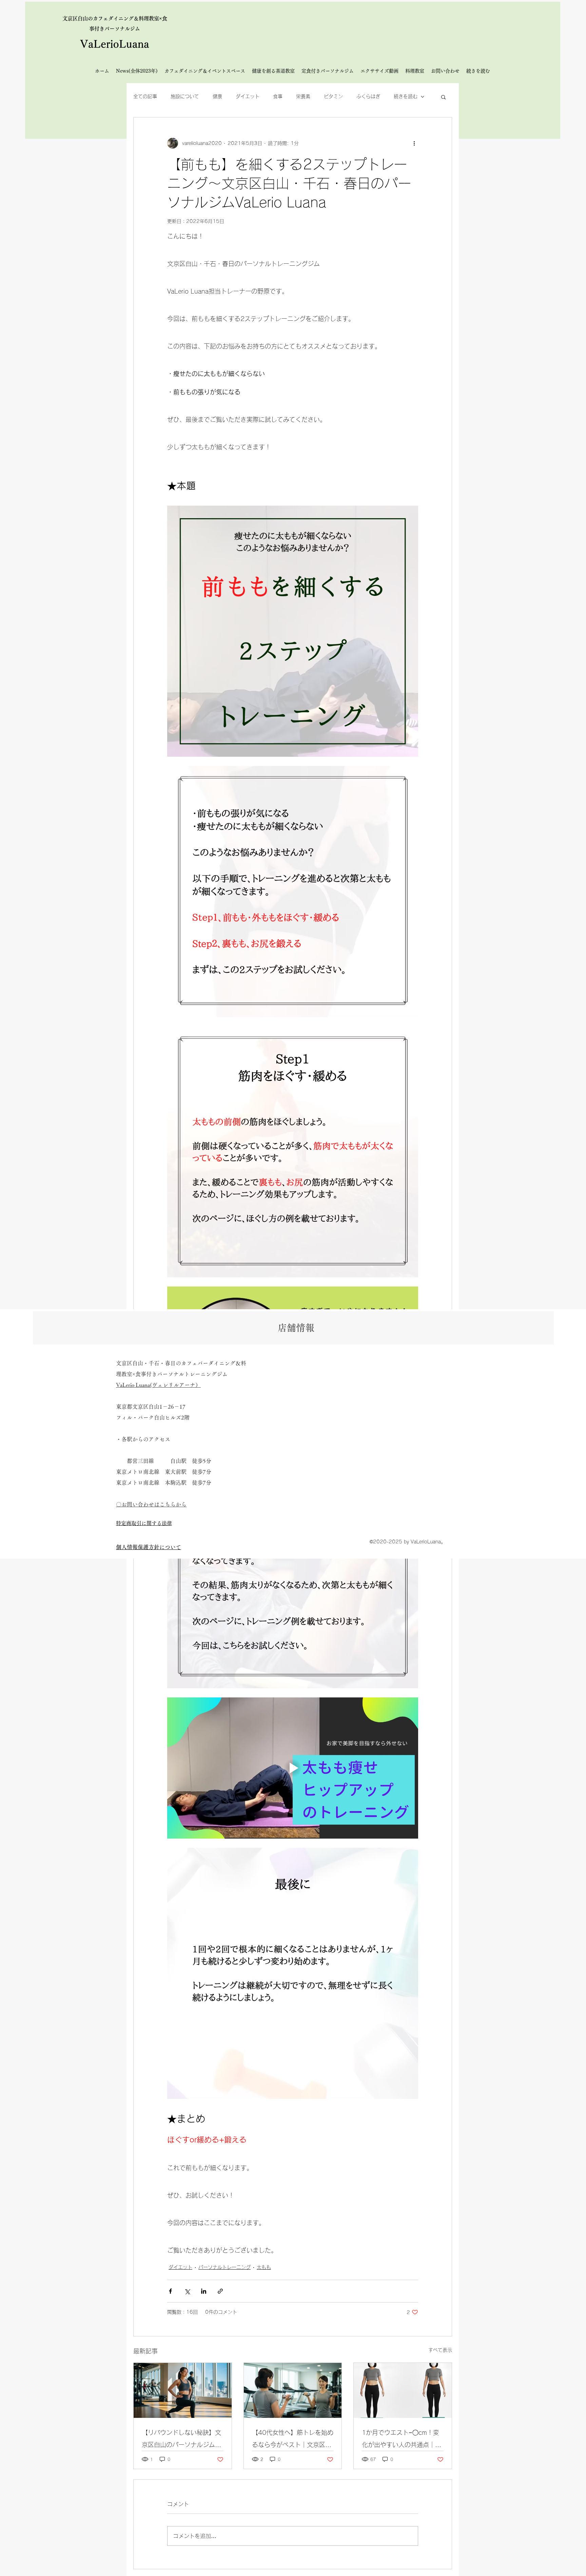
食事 (278, 96)
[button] (443, 97)
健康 (217, 96)
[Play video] (293, 1768)
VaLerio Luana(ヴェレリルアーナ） (158, 1385)
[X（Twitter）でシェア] (187, 2291)
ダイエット (248, 96)
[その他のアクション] (414, 143)
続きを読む (406, 96)
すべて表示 (440, 2350)
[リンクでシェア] (220, 2291)
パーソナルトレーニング (224, 2267)
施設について (185, 96)
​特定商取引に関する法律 (144, 1523)
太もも (264, 2267)
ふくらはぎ (368, 96)
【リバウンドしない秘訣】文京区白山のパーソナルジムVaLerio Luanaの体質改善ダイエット (181, 2440)
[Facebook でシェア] (170, 2291)
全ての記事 (145, 96)
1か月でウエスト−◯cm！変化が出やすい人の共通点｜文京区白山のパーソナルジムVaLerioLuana (402, 2440)
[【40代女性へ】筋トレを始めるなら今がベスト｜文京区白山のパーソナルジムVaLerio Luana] (293, 2390)
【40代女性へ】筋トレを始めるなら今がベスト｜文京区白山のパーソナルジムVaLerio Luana (293, 2440)
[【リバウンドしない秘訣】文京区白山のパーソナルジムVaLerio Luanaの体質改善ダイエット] (183, 2390)
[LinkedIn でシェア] (204, 2291)
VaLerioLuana (115, 44)
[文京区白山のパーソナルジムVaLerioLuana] (403, 2390)
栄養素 (303, 96)
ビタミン (333, 96)
